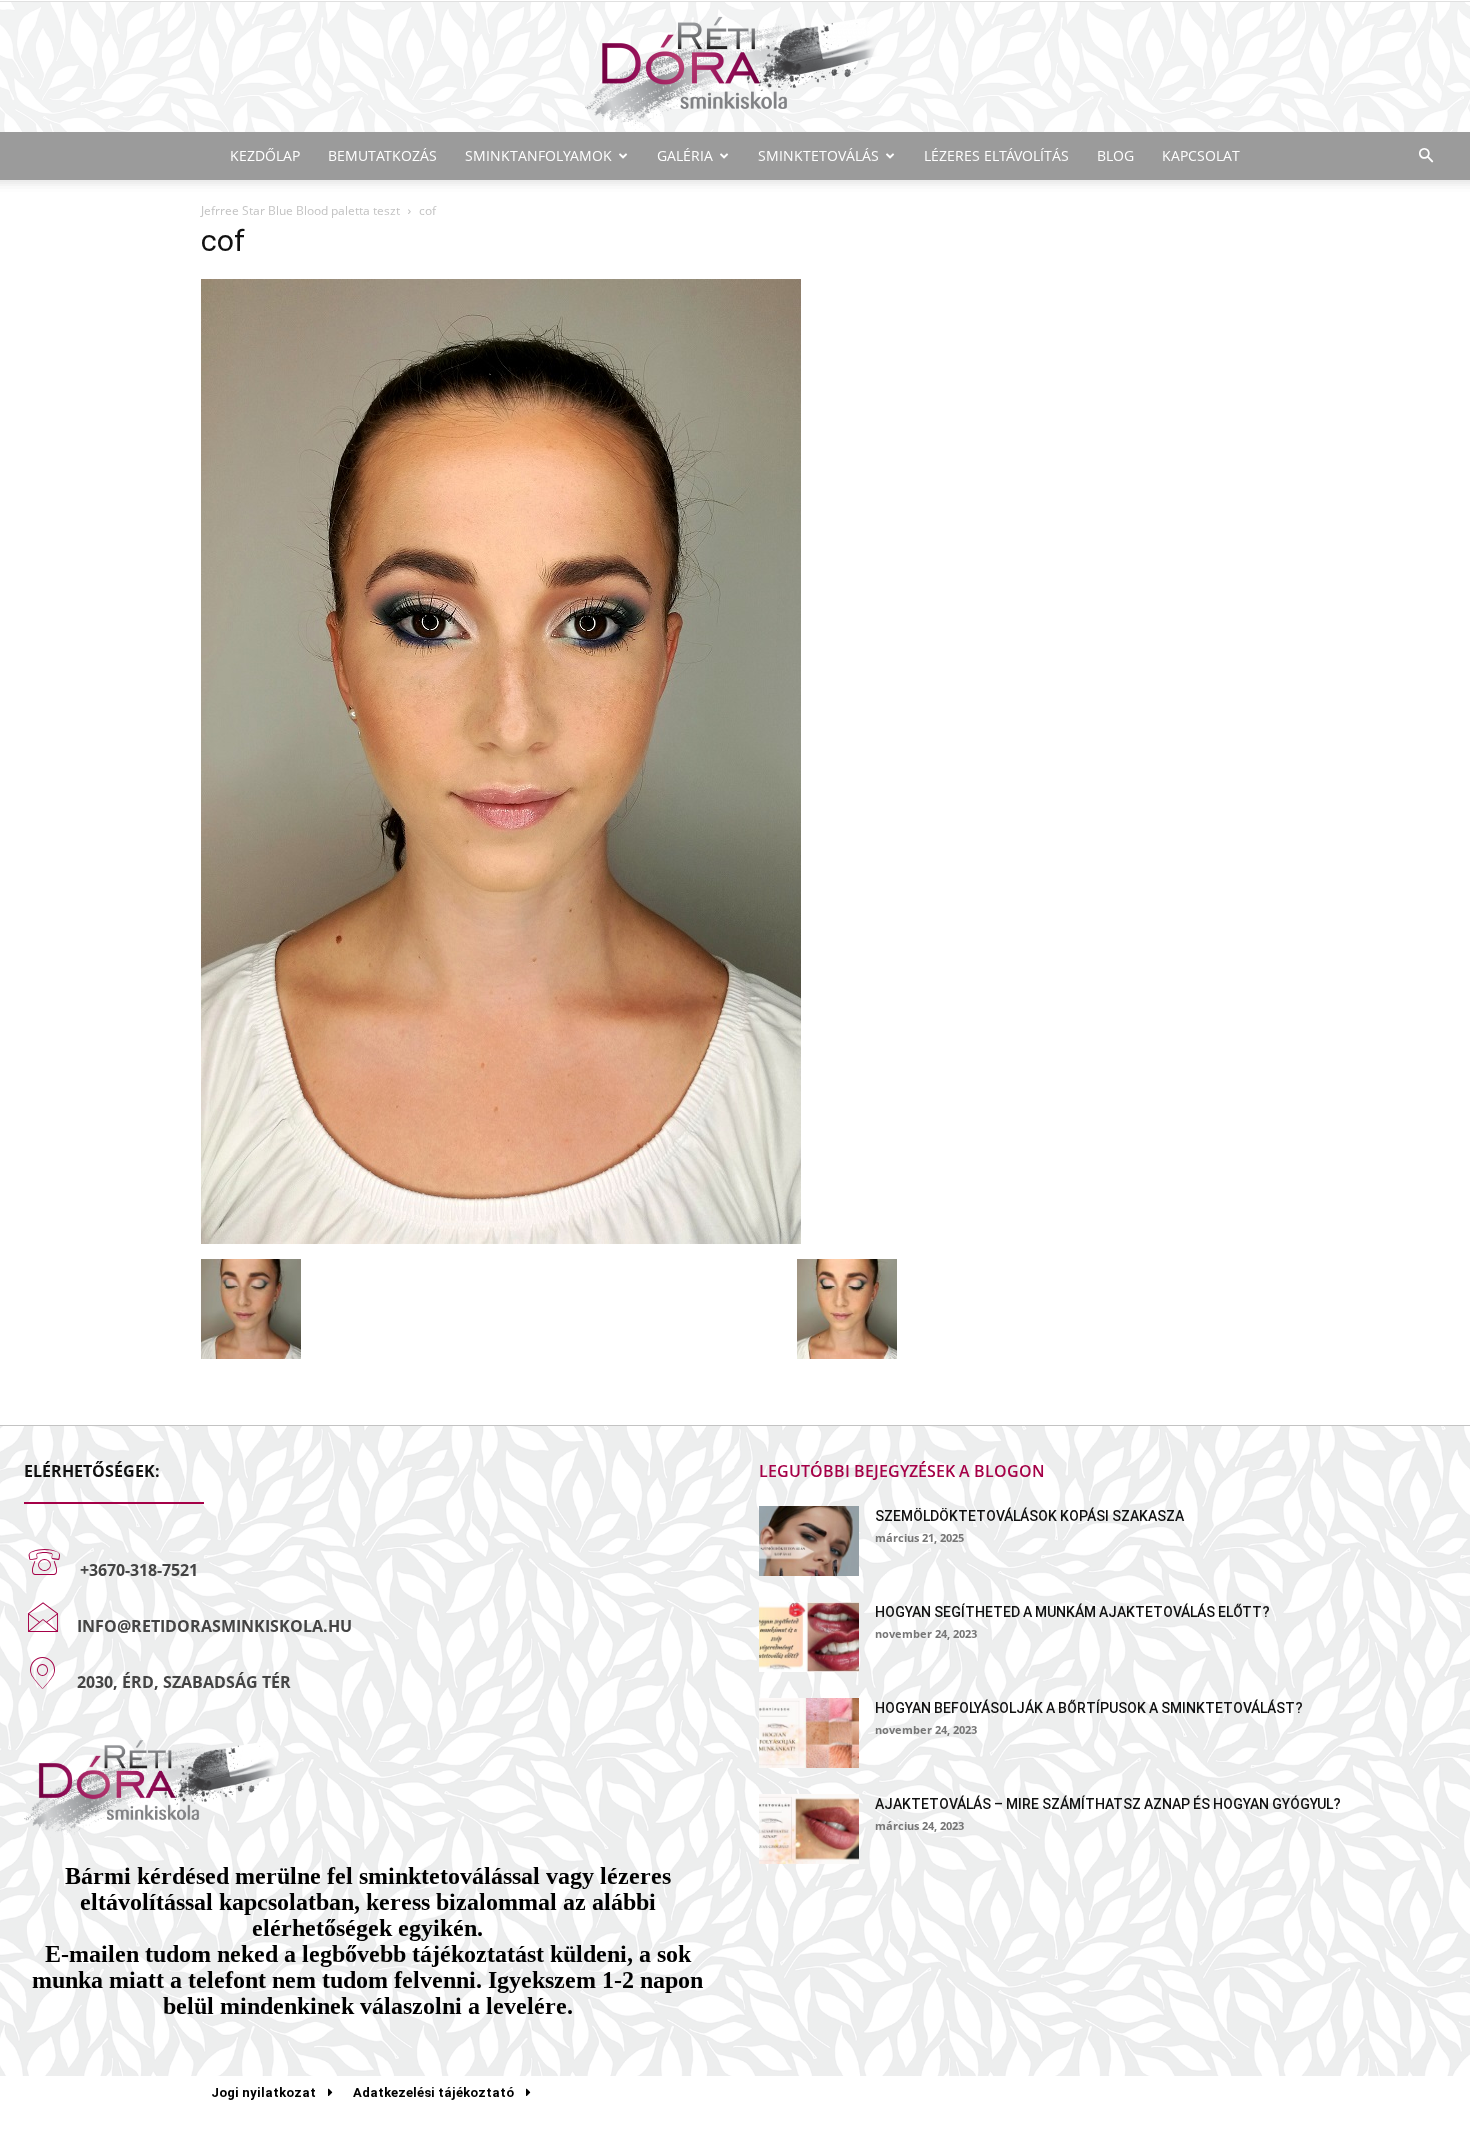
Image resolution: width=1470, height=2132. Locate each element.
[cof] (501, 1238)
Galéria (685, 155)
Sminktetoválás (818, 155)
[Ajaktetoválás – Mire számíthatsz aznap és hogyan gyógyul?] (809, 1829)
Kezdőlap (265, 155)
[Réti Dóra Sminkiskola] (735, 68)
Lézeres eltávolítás (996, 155)
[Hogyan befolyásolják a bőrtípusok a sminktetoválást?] (809, 1733)
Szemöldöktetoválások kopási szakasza (1029, 1516)
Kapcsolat (1201, 155)
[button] (1426, 156)
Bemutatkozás (382, 155)
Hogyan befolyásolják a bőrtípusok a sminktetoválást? (1089, 1708)
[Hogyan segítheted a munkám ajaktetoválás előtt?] (809, 1637)
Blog (1115, 155)
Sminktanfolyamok (538, 155)
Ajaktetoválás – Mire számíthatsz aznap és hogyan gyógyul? (1108, 1804)
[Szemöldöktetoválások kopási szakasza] (809, 1541)
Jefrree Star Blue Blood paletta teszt (300, 210)
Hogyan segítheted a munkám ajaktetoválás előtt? (1072, 1612)
